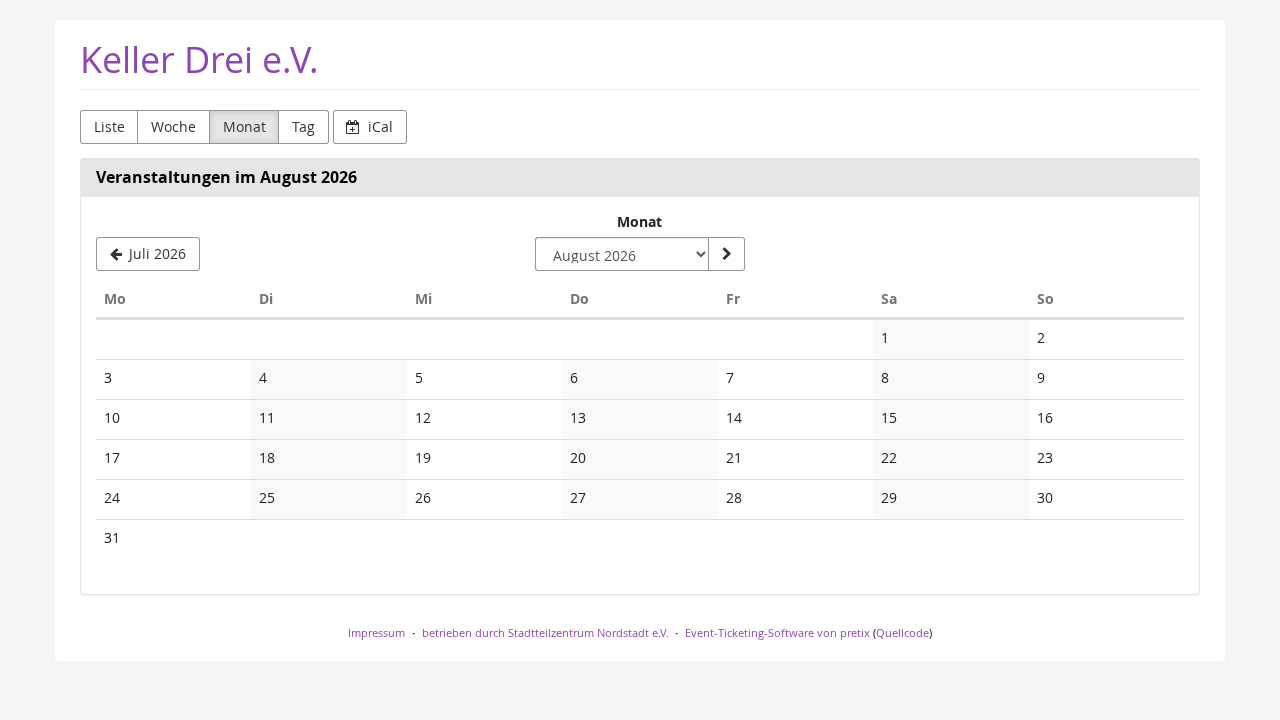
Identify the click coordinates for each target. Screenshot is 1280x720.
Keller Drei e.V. (199, 59)
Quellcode (902, 632)
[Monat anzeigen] (726, 254)
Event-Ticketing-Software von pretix (777, 632)
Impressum (376, 632)
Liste (109, 126)
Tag (303, 126)
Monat (244, 126)
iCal (378, 126)
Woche (173, 126)
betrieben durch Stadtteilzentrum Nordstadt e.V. (545, 632)
